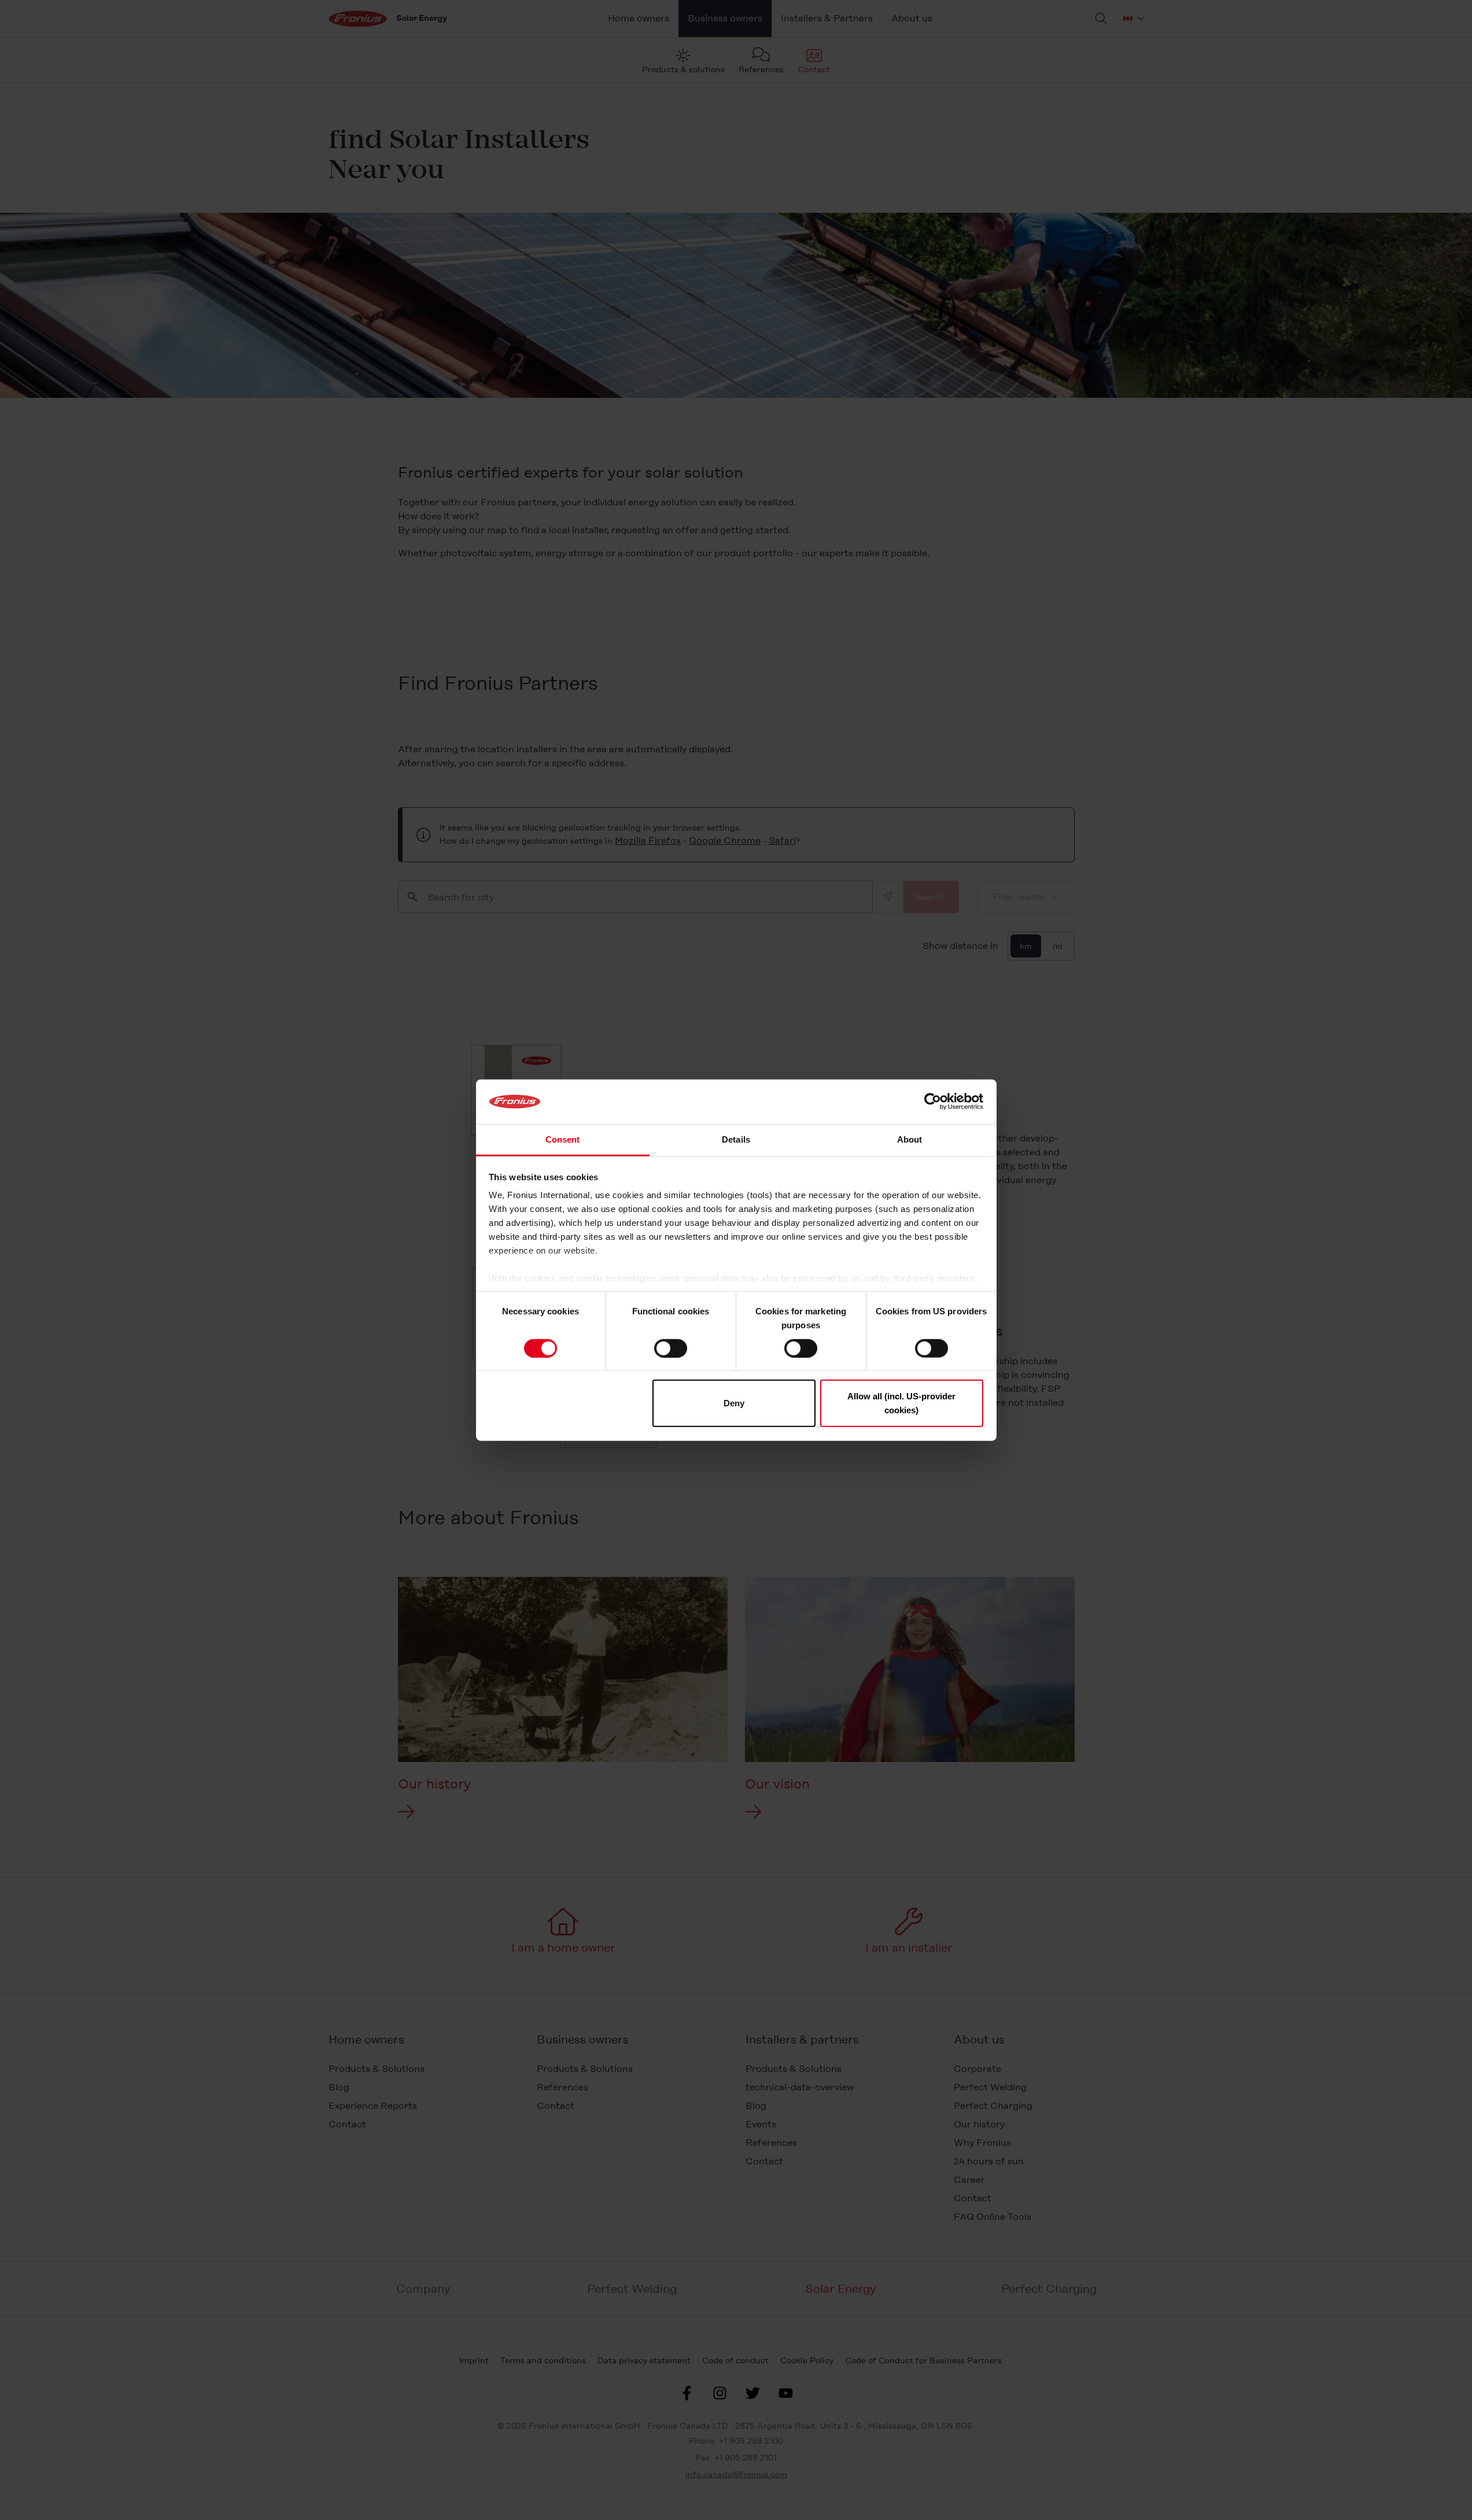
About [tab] (910, 1139)
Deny (734, 1403)
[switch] (671, 1348)
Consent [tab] (563, 1139)
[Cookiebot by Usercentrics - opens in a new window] (933, 1102)
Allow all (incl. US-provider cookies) (901, 1403)
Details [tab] (736, 1139)
